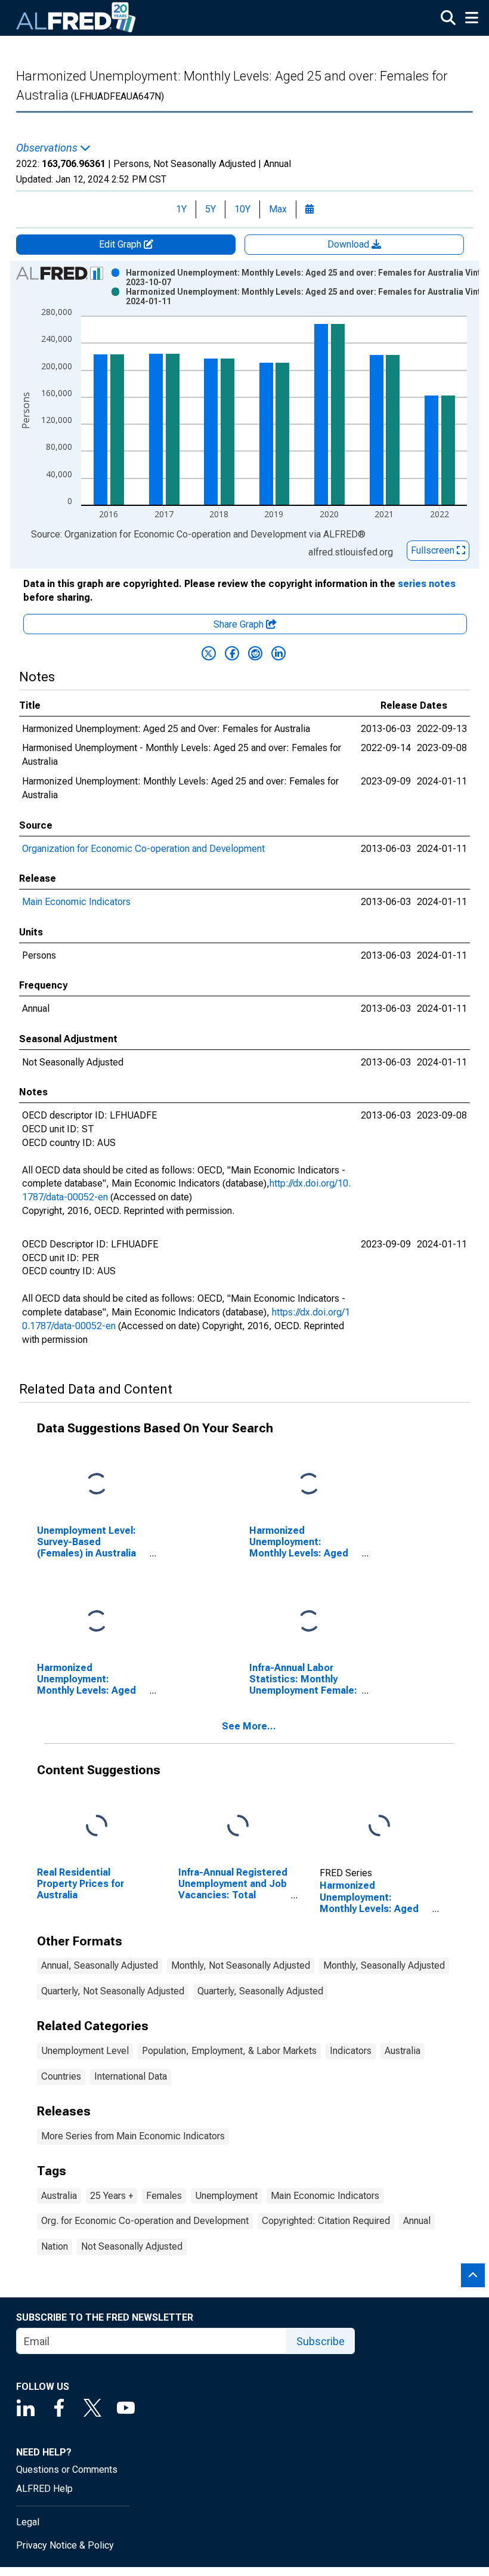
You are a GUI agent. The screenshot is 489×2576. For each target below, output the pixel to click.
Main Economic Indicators (76, 902)
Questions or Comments (67, 2470)
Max (278, 209)
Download (349, 244)
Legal (28, 2522)
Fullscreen (434, 550)
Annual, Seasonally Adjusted (100, 1965)
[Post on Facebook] (232, 653)
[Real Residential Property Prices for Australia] (97, 1826)
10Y (242, 209)
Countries (61, 2076)
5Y (211, 209)
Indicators (351, 2051)
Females (164, 2196)
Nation (55, 2246)
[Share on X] (209, 653)
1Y (181, 209)
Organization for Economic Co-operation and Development (143, 849)
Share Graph (240, 624)
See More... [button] (249, 1726)
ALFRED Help (44, 2489)
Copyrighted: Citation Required (326, 2221)
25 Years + (112, 2196)
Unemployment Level (85, 2051)
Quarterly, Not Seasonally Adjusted (113, 1991)
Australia (403, 2051)
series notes (427, 584)
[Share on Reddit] (255, 653)
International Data (131, 2076)
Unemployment (226, 2196)
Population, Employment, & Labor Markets (229, 2051)
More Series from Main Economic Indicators (133, 2136)
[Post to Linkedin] (278, 653)
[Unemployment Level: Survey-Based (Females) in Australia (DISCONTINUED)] (97, 1484)
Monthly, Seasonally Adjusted (384, 1965)
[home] (76, 18)
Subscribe (321, 2341)
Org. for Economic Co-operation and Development (145, 2221)
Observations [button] (48, 148)
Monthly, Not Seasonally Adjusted (241, 1965)
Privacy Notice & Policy (65, 2545)
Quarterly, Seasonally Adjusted (260, 1991)
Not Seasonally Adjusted (132, 2246)
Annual (417, 2221)
